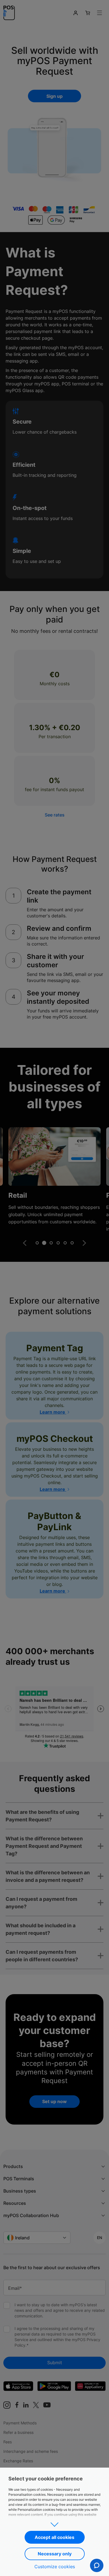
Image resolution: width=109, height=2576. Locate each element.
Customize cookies (55, 2567)
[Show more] (54, 2523)
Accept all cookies (54, 2537)
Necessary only (55, 2554)
